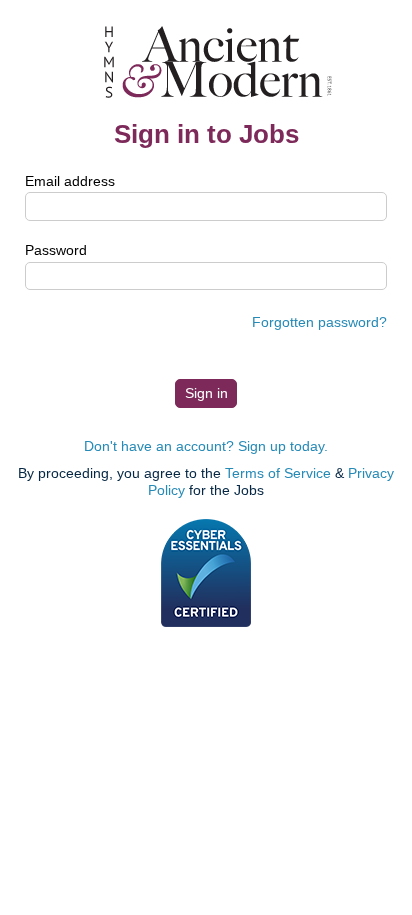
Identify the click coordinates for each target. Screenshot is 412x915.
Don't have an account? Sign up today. (206, 446)
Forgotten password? (319, 322)
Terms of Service (278, 473)
